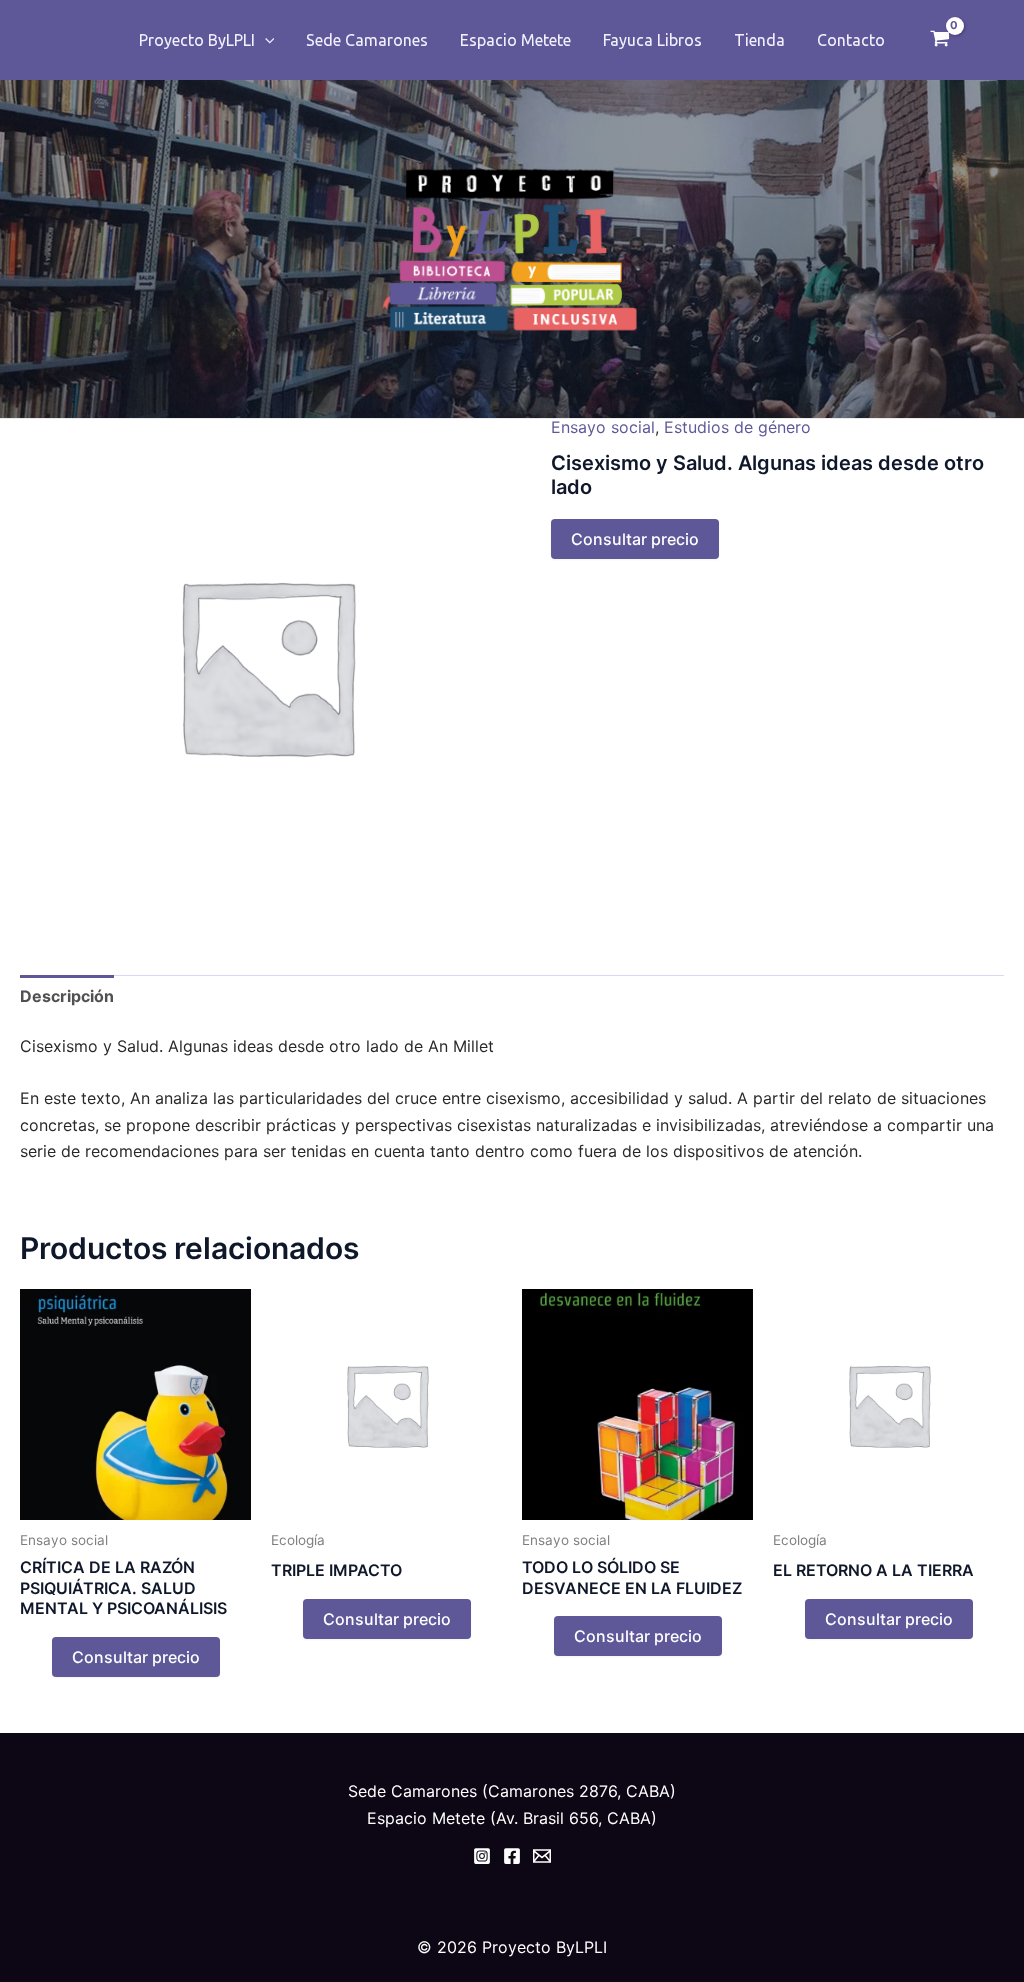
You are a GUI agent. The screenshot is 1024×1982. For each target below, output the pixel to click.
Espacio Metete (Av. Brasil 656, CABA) (512, 1818)
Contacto (851, 40)
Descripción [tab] (67, 996)
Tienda (759, 40)
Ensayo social (603, 427)
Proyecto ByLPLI (197, 40)
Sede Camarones (367, 40)
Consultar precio (635, 539)
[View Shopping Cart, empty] (939, 40)
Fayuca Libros (652, 40)
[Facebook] (512, 1856)
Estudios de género (737, 427)
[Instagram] (482, 1856)
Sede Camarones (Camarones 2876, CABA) (512, 1791)
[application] (265, 40)
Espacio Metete (515, 40)
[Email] (542, 1856)
